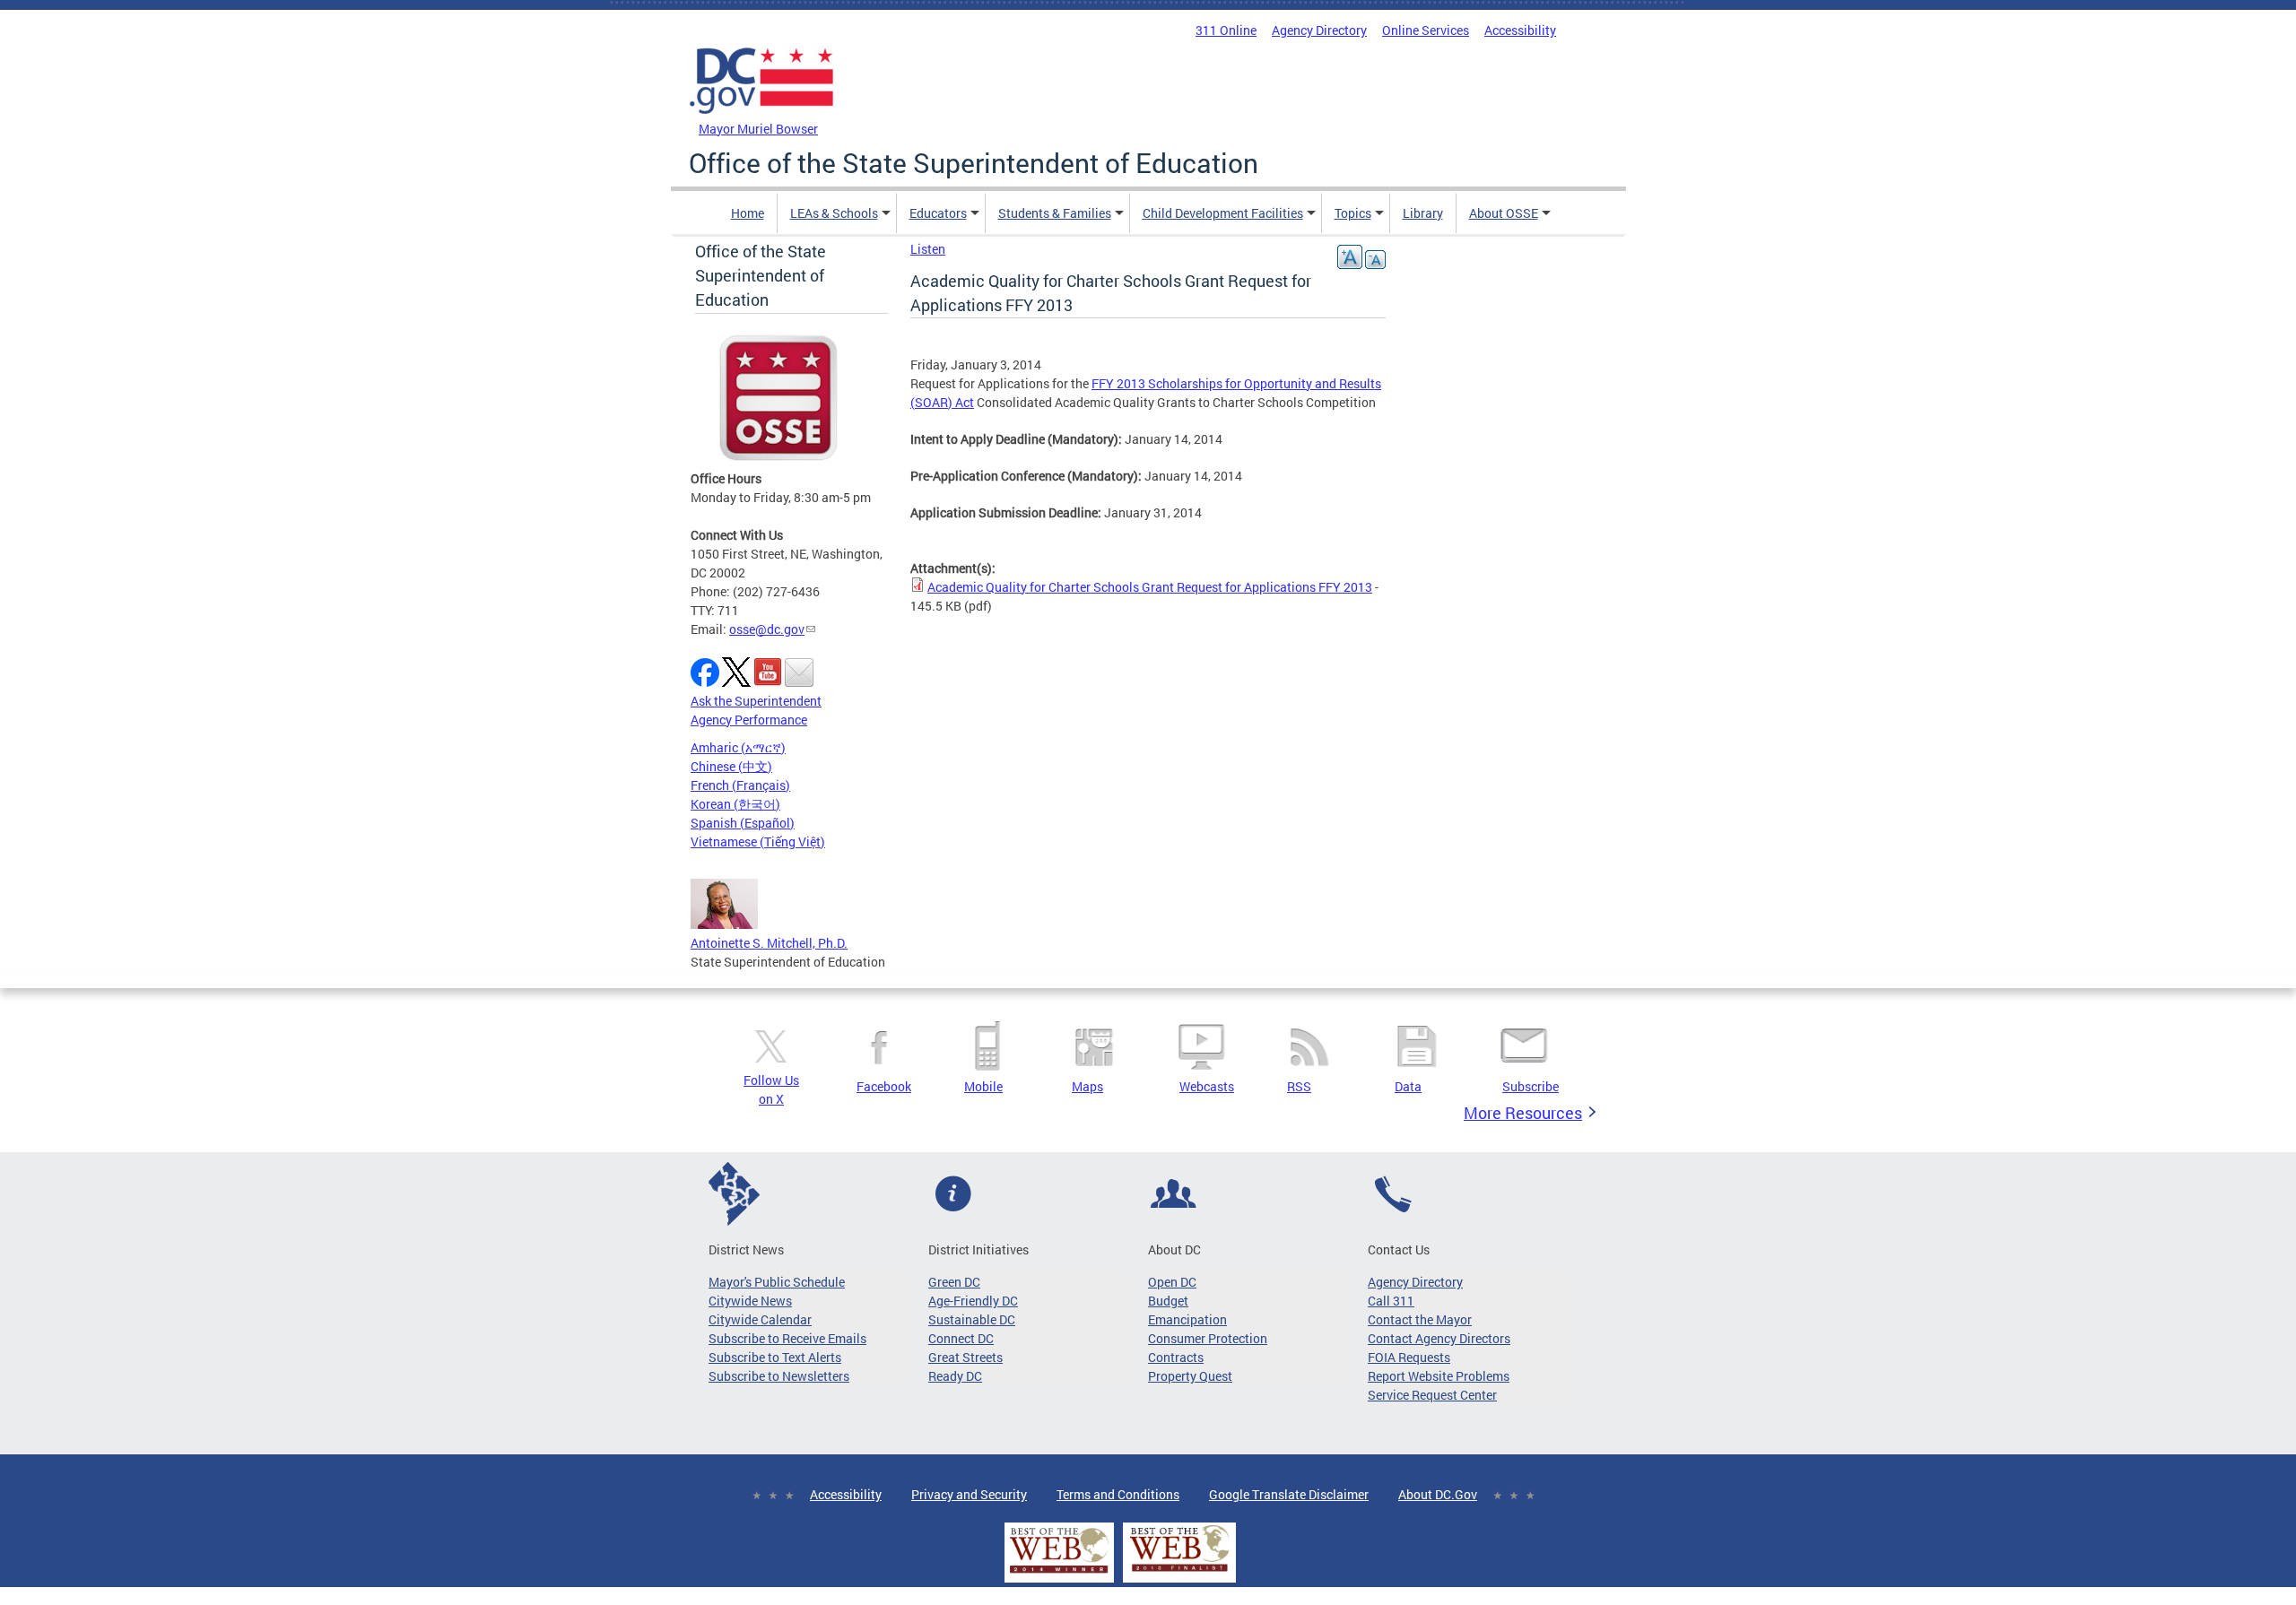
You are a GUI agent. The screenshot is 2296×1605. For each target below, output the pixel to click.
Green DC (954, 1282)
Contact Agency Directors (1439, 1338)
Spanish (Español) (743, 823)
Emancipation (1187, 1319)
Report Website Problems (1439, 1376)
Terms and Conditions (1118, 1494)
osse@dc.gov (767, 629)
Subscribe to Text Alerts (775, 1357)
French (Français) (740, 785)
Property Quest (1190, 1376)
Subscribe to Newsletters (779, 1376)
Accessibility (1520, 30)
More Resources (1523, 1113)
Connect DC (961, 1338)
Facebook (884, 1086)
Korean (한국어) (735, 804)
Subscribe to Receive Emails (787, 1338)
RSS (1299, 1086)
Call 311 (1391, 1301)
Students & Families (1055, 213)
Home (748, 213)
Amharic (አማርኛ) (738, 747)
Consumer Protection (1208, 1338)
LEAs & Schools (834, 213)
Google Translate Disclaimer (1289, 1494)
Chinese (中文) (731, 766)
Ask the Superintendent (756, 701)
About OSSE (1504, 213)
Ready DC (955, 1376)
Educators (938, 213)
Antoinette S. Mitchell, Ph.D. (769, 943)
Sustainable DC (972, 1319)
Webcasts (1207, 1086)
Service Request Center (1432, 1395)
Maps (1087, 1086)
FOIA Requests (1409, 1357)
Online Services (1426, 30)
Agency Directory (1319, 30)
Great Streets (965, 1357)
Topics (1353, 213)
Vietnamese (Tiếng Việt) (758, 842)
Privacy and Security (969, 1494)
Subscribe (1531, 1086)
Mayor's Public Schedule (777, 1282)
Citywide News (750, 1301)
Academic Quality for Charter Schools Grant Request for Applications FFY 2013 (1150, 587)
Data (1408, 1086)
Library (1423, 213)
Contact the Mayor (1420, 1319)
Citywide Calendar (760, 1319)
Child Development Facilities (1223, 213)
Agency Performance (749, 720)
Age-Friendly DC (973, 1301)
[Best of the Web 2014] (1059, 1573)
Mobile (983, 1086)
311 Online (1226, 30)
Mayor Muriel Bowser (758, 129)
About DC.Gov (1438, 1494)
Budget (1168, 1301)
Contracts (1176, 1357)
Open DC (1172, 1282)
